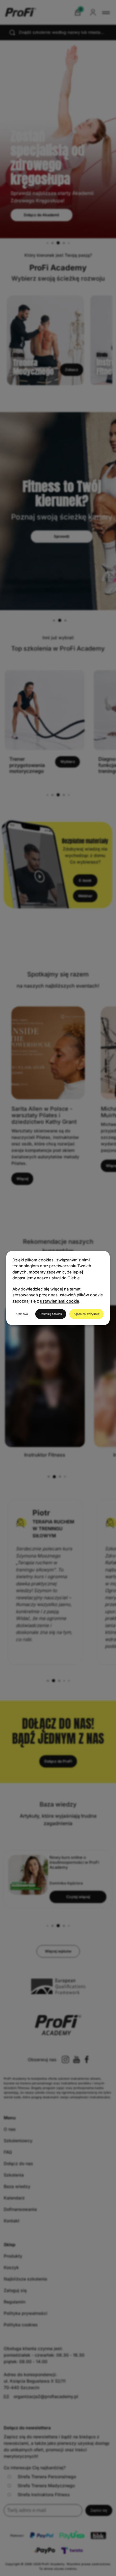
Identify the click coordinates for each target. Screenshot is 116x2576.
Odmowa (22, 1314)
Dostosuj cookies (51, 1314)
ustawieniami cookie (60, 1301)
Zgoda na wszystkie (87, 1314)
